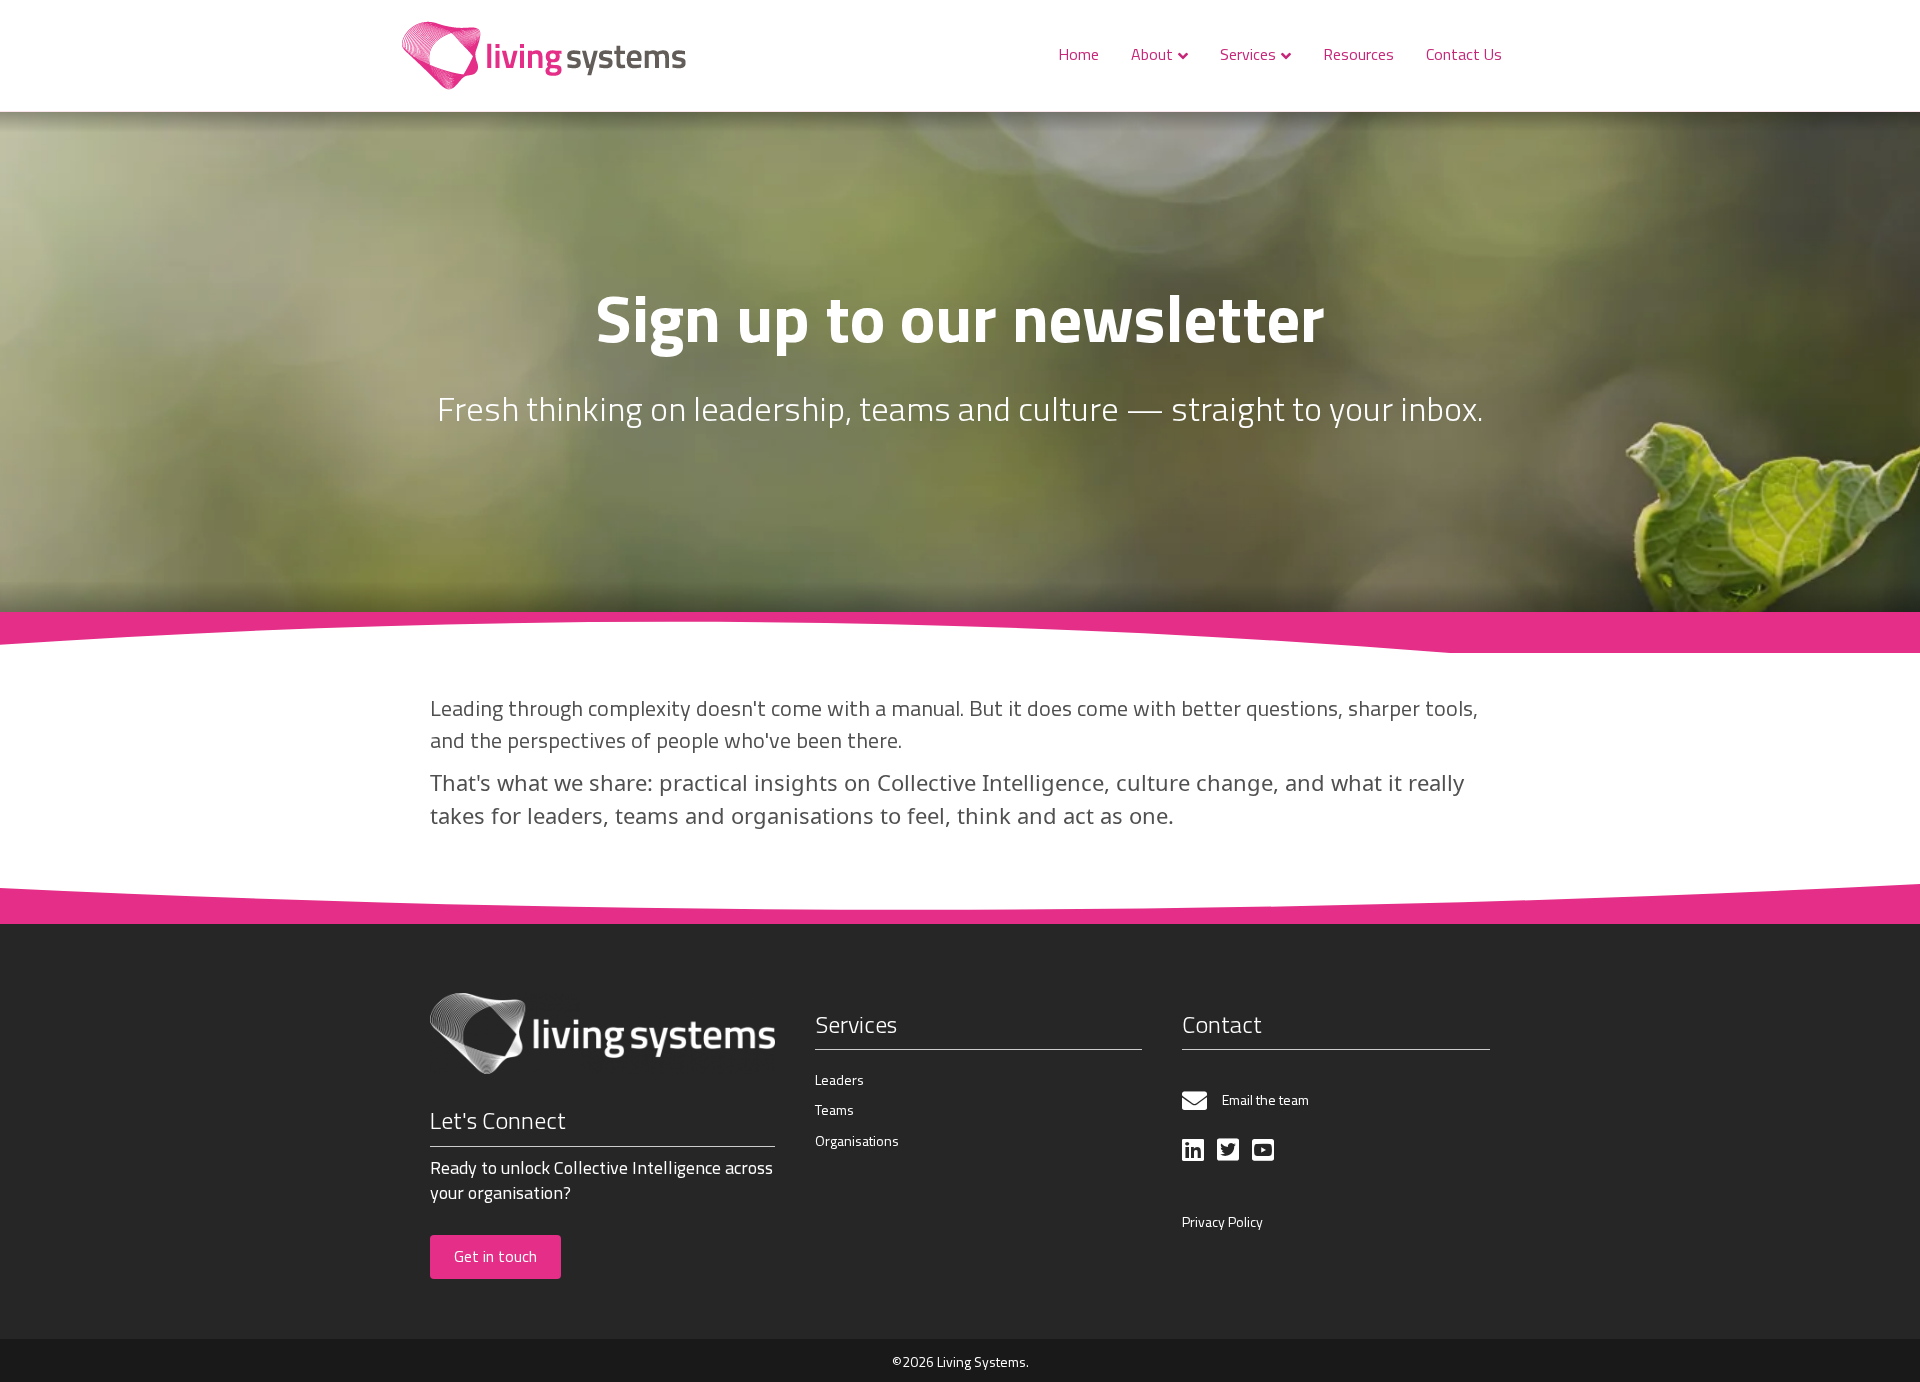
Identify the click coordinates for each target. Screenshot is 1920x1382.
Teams (834, 1109)
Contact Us (1464, 54)
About (1152, 54)
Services (1248, 54)
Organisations (857, 1140)
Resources (1358, 54)
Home (1078, 54)
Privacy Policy (1222, 1221)
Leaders (839, 1079)
